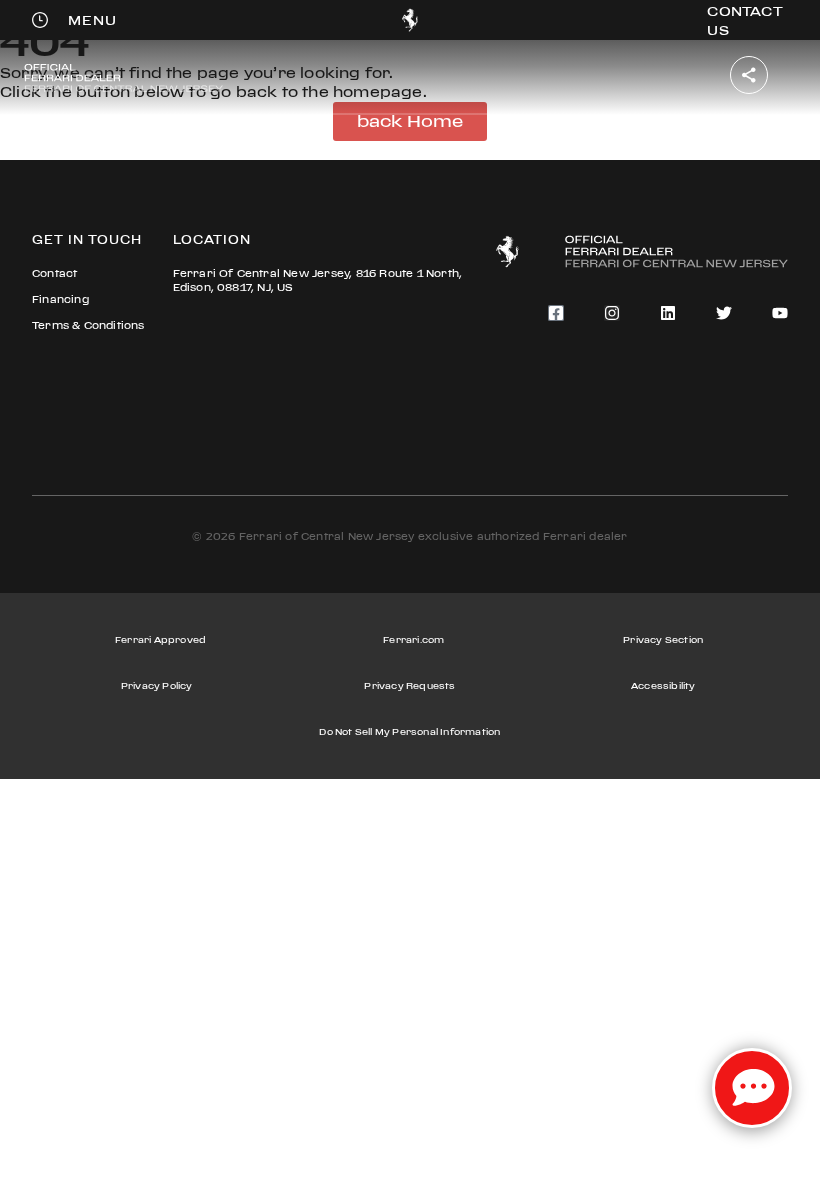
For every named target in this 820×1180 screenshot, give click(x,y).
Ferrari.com (413, 639)
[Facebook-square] (556, 313)
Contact (54, 273)
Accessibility (663, 685)
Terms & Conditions (88, 325)
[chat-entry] (752, 1088)
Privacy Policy (157, 685)
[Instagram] (612, 313)
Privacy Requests (409, 685)
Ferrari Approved (160, 639)
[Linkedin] (668, 313)
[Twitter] (724, 313)
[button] (92, 20)
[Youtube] (780, 313)
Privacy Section (663, 639)
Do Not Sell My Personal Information (409, 731)
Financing (60, 299)
